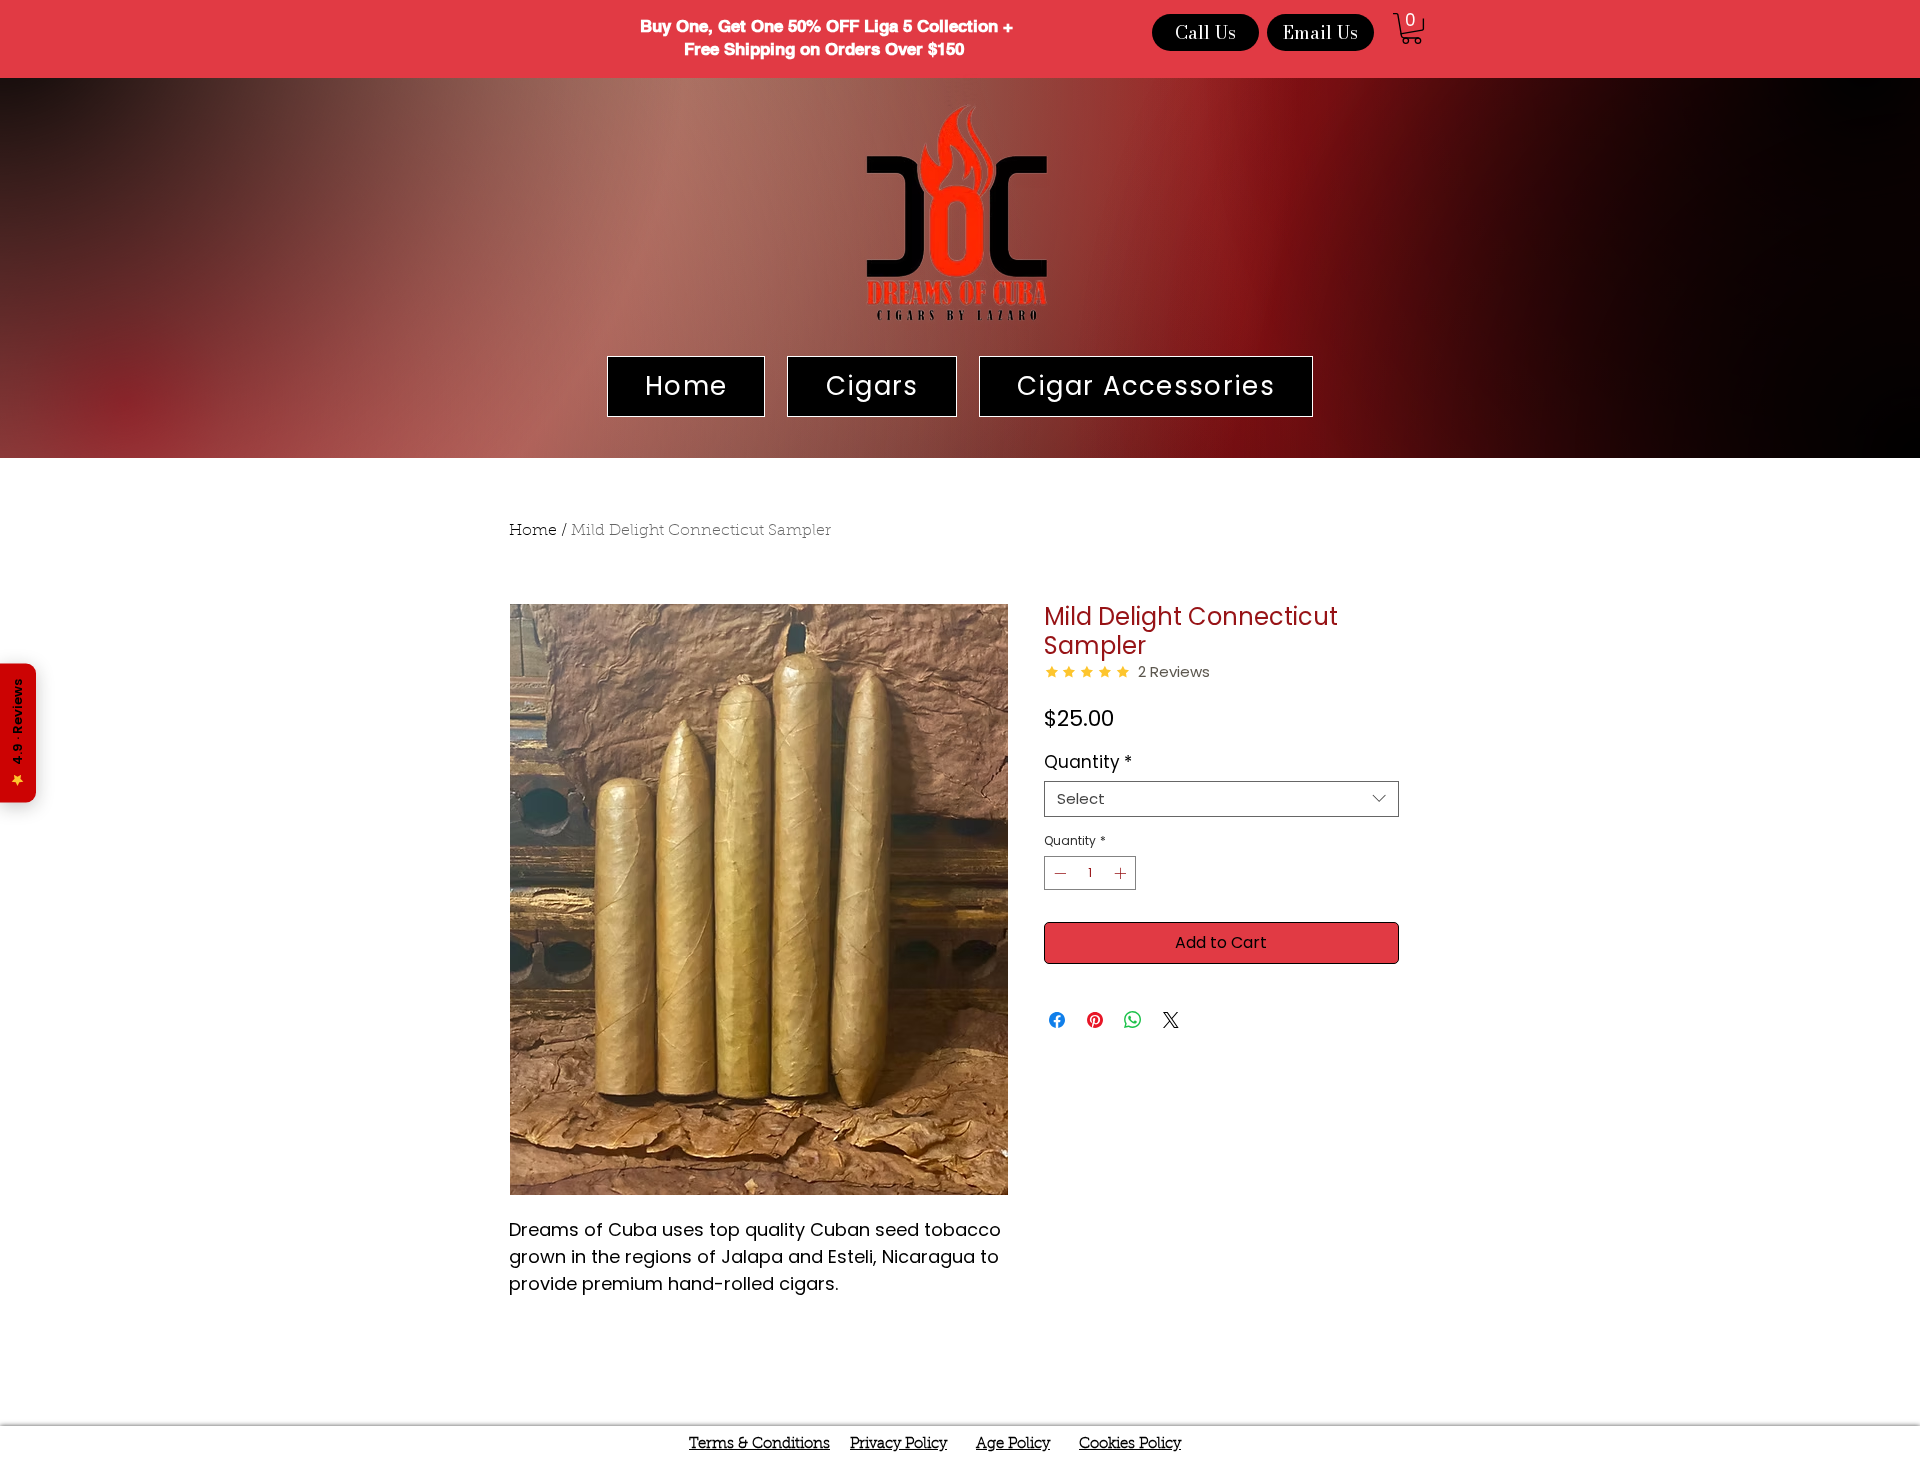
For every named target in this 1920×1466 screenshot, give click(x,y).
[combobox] (1221, 799)
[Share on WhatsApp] (1133, 1020)
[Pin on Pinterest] (1095, 1020)
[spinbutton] (1090, 873)
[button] (1411, 28)
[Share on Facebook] (1057, 1020)
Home (533, 531)
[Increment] (1122, 873)
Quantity (1088, 762)
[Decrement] (1058, 873)
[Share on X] (1171, 1020)
